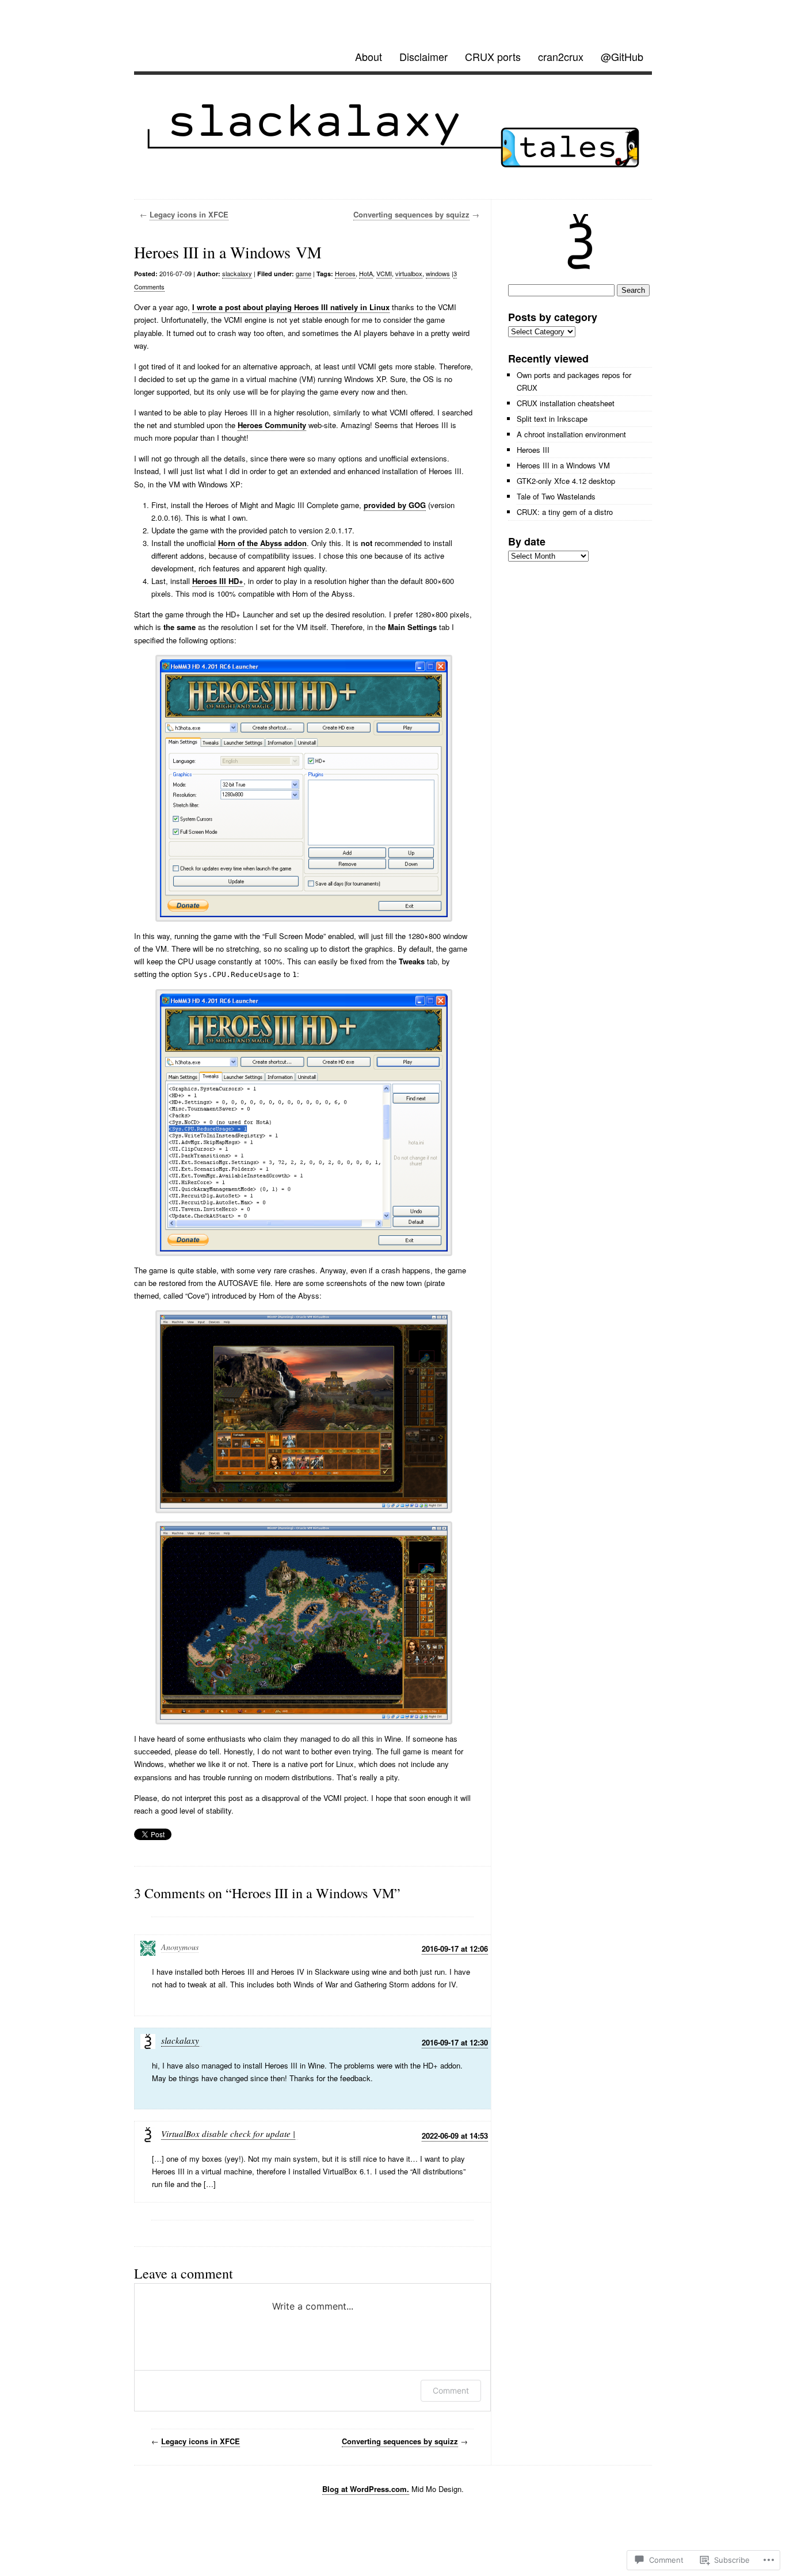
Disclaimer (423, 56)
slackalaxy (237, 273)
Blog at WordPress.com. (366, 2489)
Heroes (345, 273)
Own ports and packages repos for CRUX (574, 381)
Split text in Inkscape (552, 419)
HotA (366, 273)
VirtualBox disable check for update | (228, 2134)
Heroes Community (272, 425)
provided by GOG (395, 505)
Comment (451, 2390)
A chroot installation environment (571, 434)
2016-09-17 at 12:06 (455, 1949)
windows (438, 273)
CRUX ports (493, 56)
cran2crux (561, 56)
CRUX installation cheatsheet (566, 403)
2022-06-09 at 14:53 (455, 2136)
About (369, 56)
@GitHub (622, 56)
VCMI (384, 273)
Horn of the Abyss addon (262, 543)
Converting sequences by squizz (411, 214)
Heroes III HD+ (218, 581)
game (304, 273)
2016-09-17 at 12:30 (455, 2042)
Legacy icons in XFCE (189, 214)
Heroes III (533, 450)
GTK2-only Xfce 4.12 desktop (566, 481)
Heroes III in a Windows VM (563, 465)
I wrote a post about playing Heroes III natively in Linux (291, 307)
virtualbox (409, 273)
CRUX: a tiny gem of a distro (565, 512)
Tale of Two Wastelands (556, 496)
